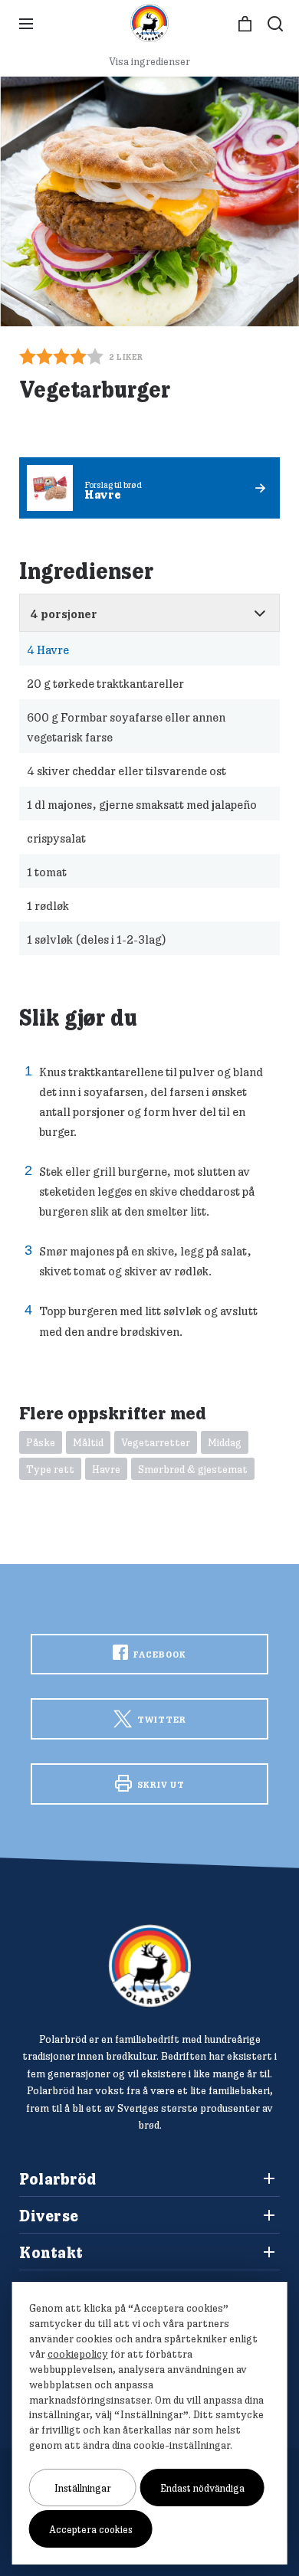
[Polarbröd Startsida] (150, 1966)
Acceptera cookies (91, 2529)
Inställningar (83, 2488)
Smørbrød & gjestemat (193, 1469)
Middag (225, 1442)
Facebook (159, 1654)
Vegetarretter (156, 1442)
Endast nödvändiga (202, 2488)
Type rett (50, 1469)
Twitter (161, 1719)
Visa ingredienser (149, 61)
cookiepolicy (78, 2354)
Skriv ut (160, 1784)
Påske (41, 1442)
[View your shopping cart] (245, 24)
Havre (48, 650)
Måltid (88, 1442)
